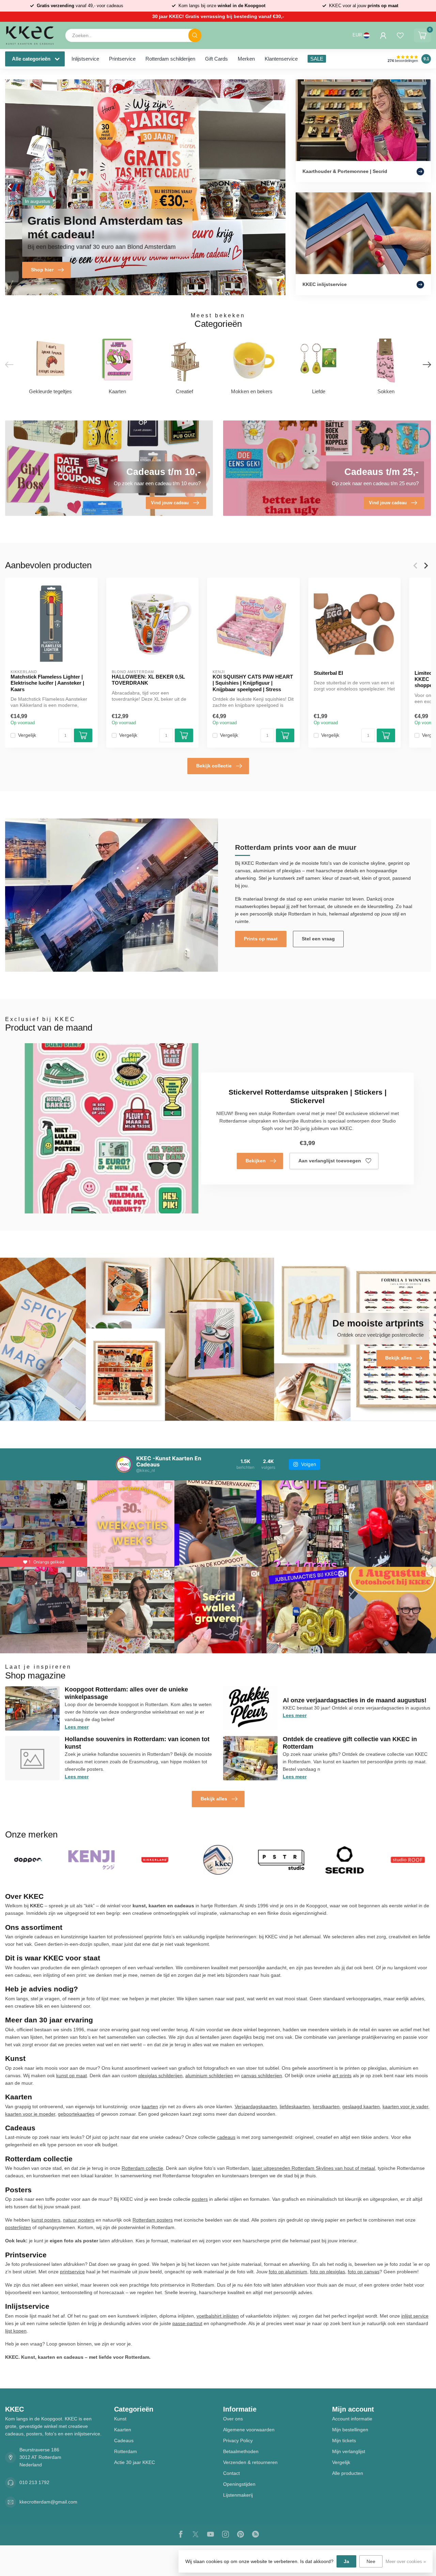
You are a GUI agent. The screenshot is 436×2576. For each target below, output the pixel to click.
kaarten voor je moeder (30, 2114)
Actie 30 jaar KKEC (135, 2462)
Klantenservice (281, 59)
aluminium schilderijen (209, 2076)
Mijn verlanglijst (349, 2451)
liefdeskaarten (295, 2106)
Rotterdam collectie (142, 2168)
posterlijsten (18, 2227)
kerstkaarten (326, 2106)
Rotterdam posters (153, 2220)
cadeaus (226, 2137)
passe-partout (187, 2323)
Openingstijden (239, 2484)
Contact (231, 2473)
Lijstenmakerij (238, 2495)
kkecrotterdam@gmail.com (48, 2502)
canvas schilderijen (262, 2076)
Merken (246, 59)
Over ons (233, 2419)
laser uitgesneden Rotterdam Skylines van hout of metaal (313, 2168)
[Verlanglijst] (400, 35)
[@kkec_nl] (124, 1464)
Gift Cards (216, 59)
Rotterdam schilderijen (170, 59)
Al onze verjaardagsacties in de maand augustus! (355, 1700)
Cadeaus (124, 2440)
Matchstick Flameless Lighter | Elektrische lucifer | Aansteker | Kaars (47, 683)
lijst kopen (16, 2331)
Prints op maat (261, 939)
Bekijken (256, 1161)
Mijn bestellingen (350, 2430)
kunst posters (46, 2220)
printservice (72, 2272)
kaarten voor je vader (405, 2106)
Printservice (122, 59)
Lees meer (77, 1727)
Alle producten (348, 2473)
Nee (371, 2561)
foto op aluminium (288, 2272)
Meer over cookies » (406, 2562)
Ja (346, 2561)
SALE (317, 59)
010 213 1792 (34, 2482)
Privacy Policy (238, 2440)
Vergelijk (27, 735)
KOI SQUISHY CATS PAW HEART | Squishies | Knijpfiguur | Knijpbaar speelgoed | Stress (253, 683)
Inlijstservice (85, 59)
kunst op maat (72, 2076)
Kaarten (123, 2430)
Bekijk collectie (214, 766)
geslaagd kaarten (361, 2106)
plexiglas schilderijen (160, 2076)
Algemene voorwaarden (249, 2430)
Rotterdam (126, 2451)
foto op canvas (364, 2272)
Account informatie (352, 2419)
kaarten (150, 2106)
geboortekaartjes (76, 2114)
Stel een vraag (318, 939)
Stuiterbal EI (328, 673)
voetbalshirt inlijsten (218, 2316)
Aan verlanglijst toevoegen (330, 1161)
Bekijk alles (214, 1799)
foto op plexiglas (328, 2272)
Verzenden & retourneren (250, 2462)
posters (200, 2199)
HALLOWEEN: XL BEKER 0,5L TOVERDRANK (148, 679)
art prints (342, 2076)
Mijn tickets (344, 2440)
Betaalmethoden (241, 2451)
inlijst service (415, 2316)
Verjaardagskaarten (256, 2106)
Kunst (120, 2419)
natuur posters (79, 2220)
